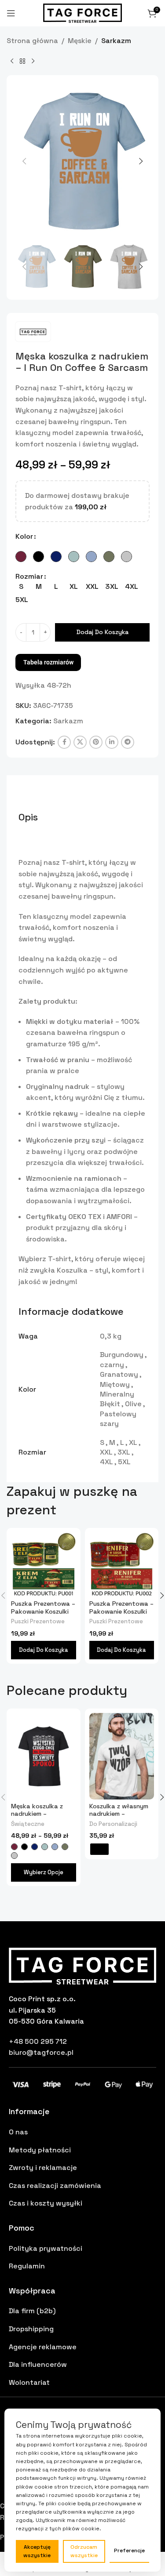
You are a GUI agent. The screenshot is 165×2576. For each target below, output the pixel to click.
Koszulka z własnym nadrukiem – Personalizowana (119, 1814)
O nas (18, 2132)
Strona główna (32, 41)
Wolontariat (29, 2382)
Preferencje (129, 2551)
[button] (24, 161)
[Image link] (82, 1965)
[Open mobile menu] (11, 13)
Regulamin (27, 2266)
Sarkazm (116, 41)
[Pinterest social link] (96, 742)
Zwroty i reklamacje (43, 2168)
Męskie (80, 41)
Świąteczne (28, 1824)
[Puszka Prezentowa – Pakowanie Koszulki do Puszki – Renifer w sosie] (122, 1565)
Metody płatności (40, 2150)
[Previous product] (12, 61)
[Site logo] (83, 13)
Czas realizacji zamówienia (55, 2186)
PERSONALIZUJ (99, 1849)
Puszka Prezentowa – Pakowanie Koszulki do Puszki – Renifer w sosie (121, 1615)
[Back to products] (22, 61)
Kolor (24, 536)
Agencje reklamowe (43, 2347)
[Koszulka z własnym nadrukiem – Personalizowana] (122, 1756)
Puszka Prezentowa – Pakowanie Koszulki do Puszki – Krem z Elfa (43, 1615)
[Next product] (33, 61)
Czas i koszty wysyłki (46, 2203)
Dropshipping (31, 2329)
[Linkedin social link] (112, 742)
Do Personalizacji (113, 1824)
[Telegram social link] (128, 742)
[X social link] (80, 742)
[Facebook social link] (64, 742)
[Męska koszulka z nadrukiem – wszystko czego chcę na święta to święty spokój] (44, 1756)
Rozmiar (29, 576)
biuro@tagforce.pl (41, 2052)
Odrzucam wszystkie (84, 2551)
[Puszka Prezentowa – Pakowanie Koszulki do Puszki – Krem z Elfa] (44, 1565)
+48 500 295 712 (38, 2041)
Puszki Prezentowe (38, 1621)
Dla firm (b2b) (32, 2311)
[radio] (21, 557)
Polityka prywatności (46, 2248)
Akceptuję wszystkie (37, 2551)
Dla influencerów (38, 2364)
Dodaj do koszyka (103, 632)
